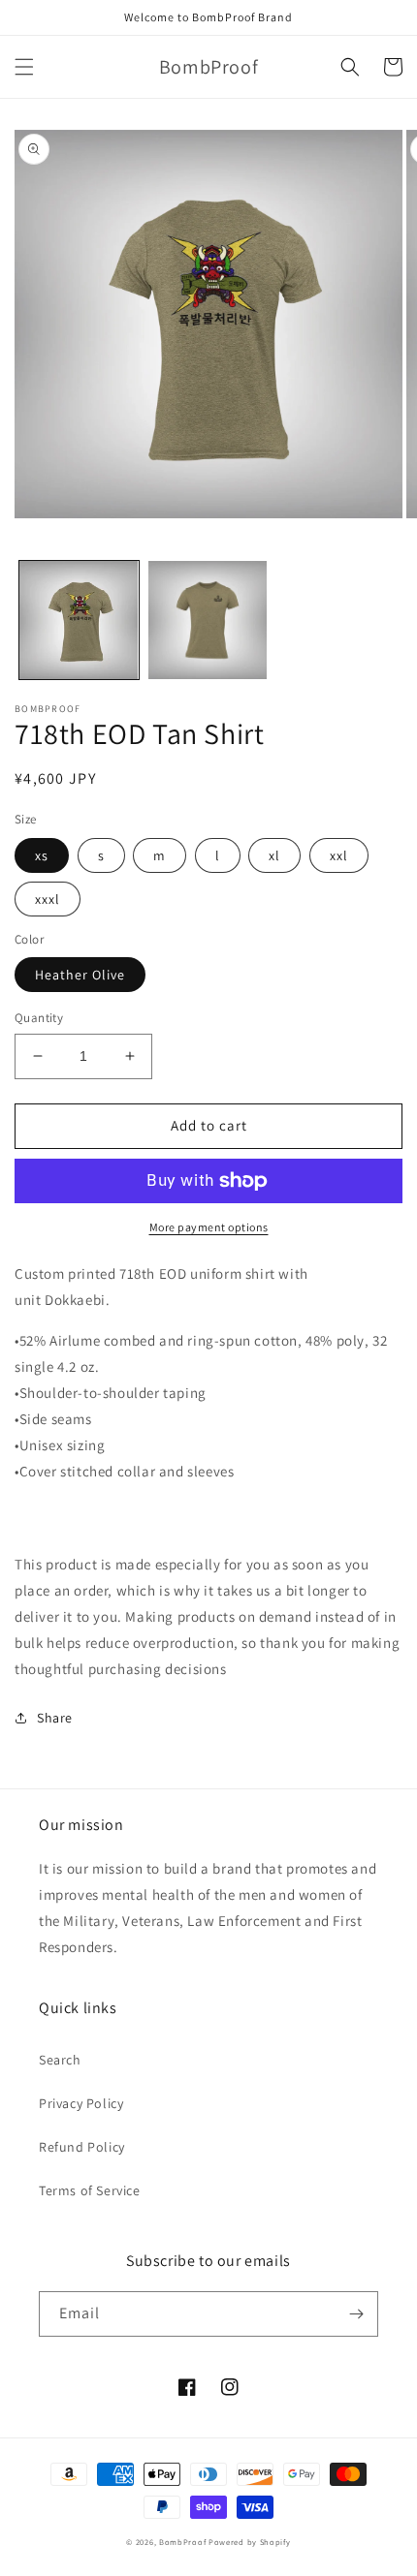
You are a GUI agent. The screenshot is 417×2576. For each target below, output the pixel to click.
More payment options (209, 1227)
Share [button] (55, 1718)
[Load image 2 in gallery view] (208, 621)
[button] (24, 67)
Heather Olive (80, 975)
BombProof (182, 2542)
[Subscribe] (356, 2314)
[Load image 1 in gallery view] (79, 621)
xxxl (48, 899)
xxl (339, 855)
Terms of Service (90, 2190)
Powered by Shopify (250, 2542)
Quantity (39, 1018)
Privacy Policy (81, 2103)
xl (274, 855)
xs (42, 855)
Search (60, 2060)
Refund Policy (82, 2147)
